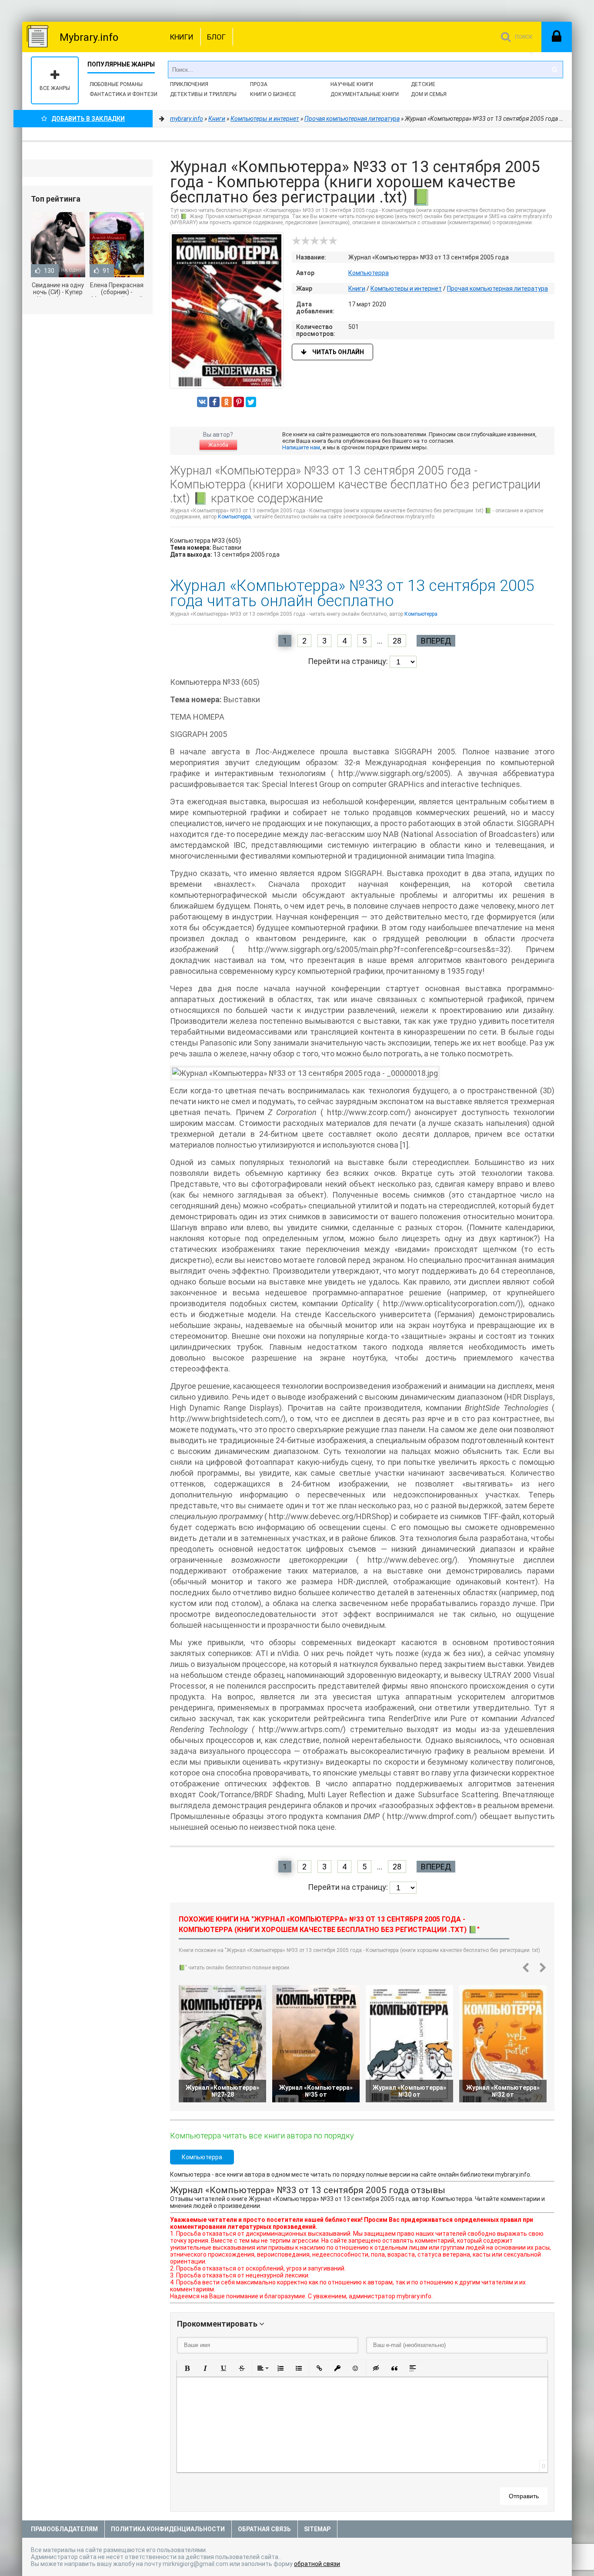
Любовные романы (116, 84)
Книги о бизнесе (273, 94)
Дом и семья (429, 94)
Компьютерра (369, 273)
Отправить (524, 2496)
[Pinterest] (239, 402)
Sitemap (317, 2529)
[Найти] (554, 70)
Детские (423, 84)
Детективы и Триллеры (203, 94)
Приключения (189, 84)
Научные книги (352, 84)
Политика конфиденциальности (168, 2529)
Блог (216, 37)
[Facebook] (214, 402)
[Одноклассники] (227, 402)
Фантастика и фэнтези (123, 94)
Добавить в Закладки (88, 119)
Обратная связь (264, 2529)
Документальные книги (365, 94)
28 (397, 641)
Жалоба (218, 445)
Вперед (436, 641)
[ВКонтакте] (202, 402)
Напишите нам (301, 447)
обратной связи (317, 2564)
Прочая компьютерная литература (497, 289)
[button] (187, 2368)
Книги (182, 37)
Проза (259, 84)
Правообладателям (64, 2529)
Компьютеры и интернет (406, 289)
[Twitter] (251, 402)
